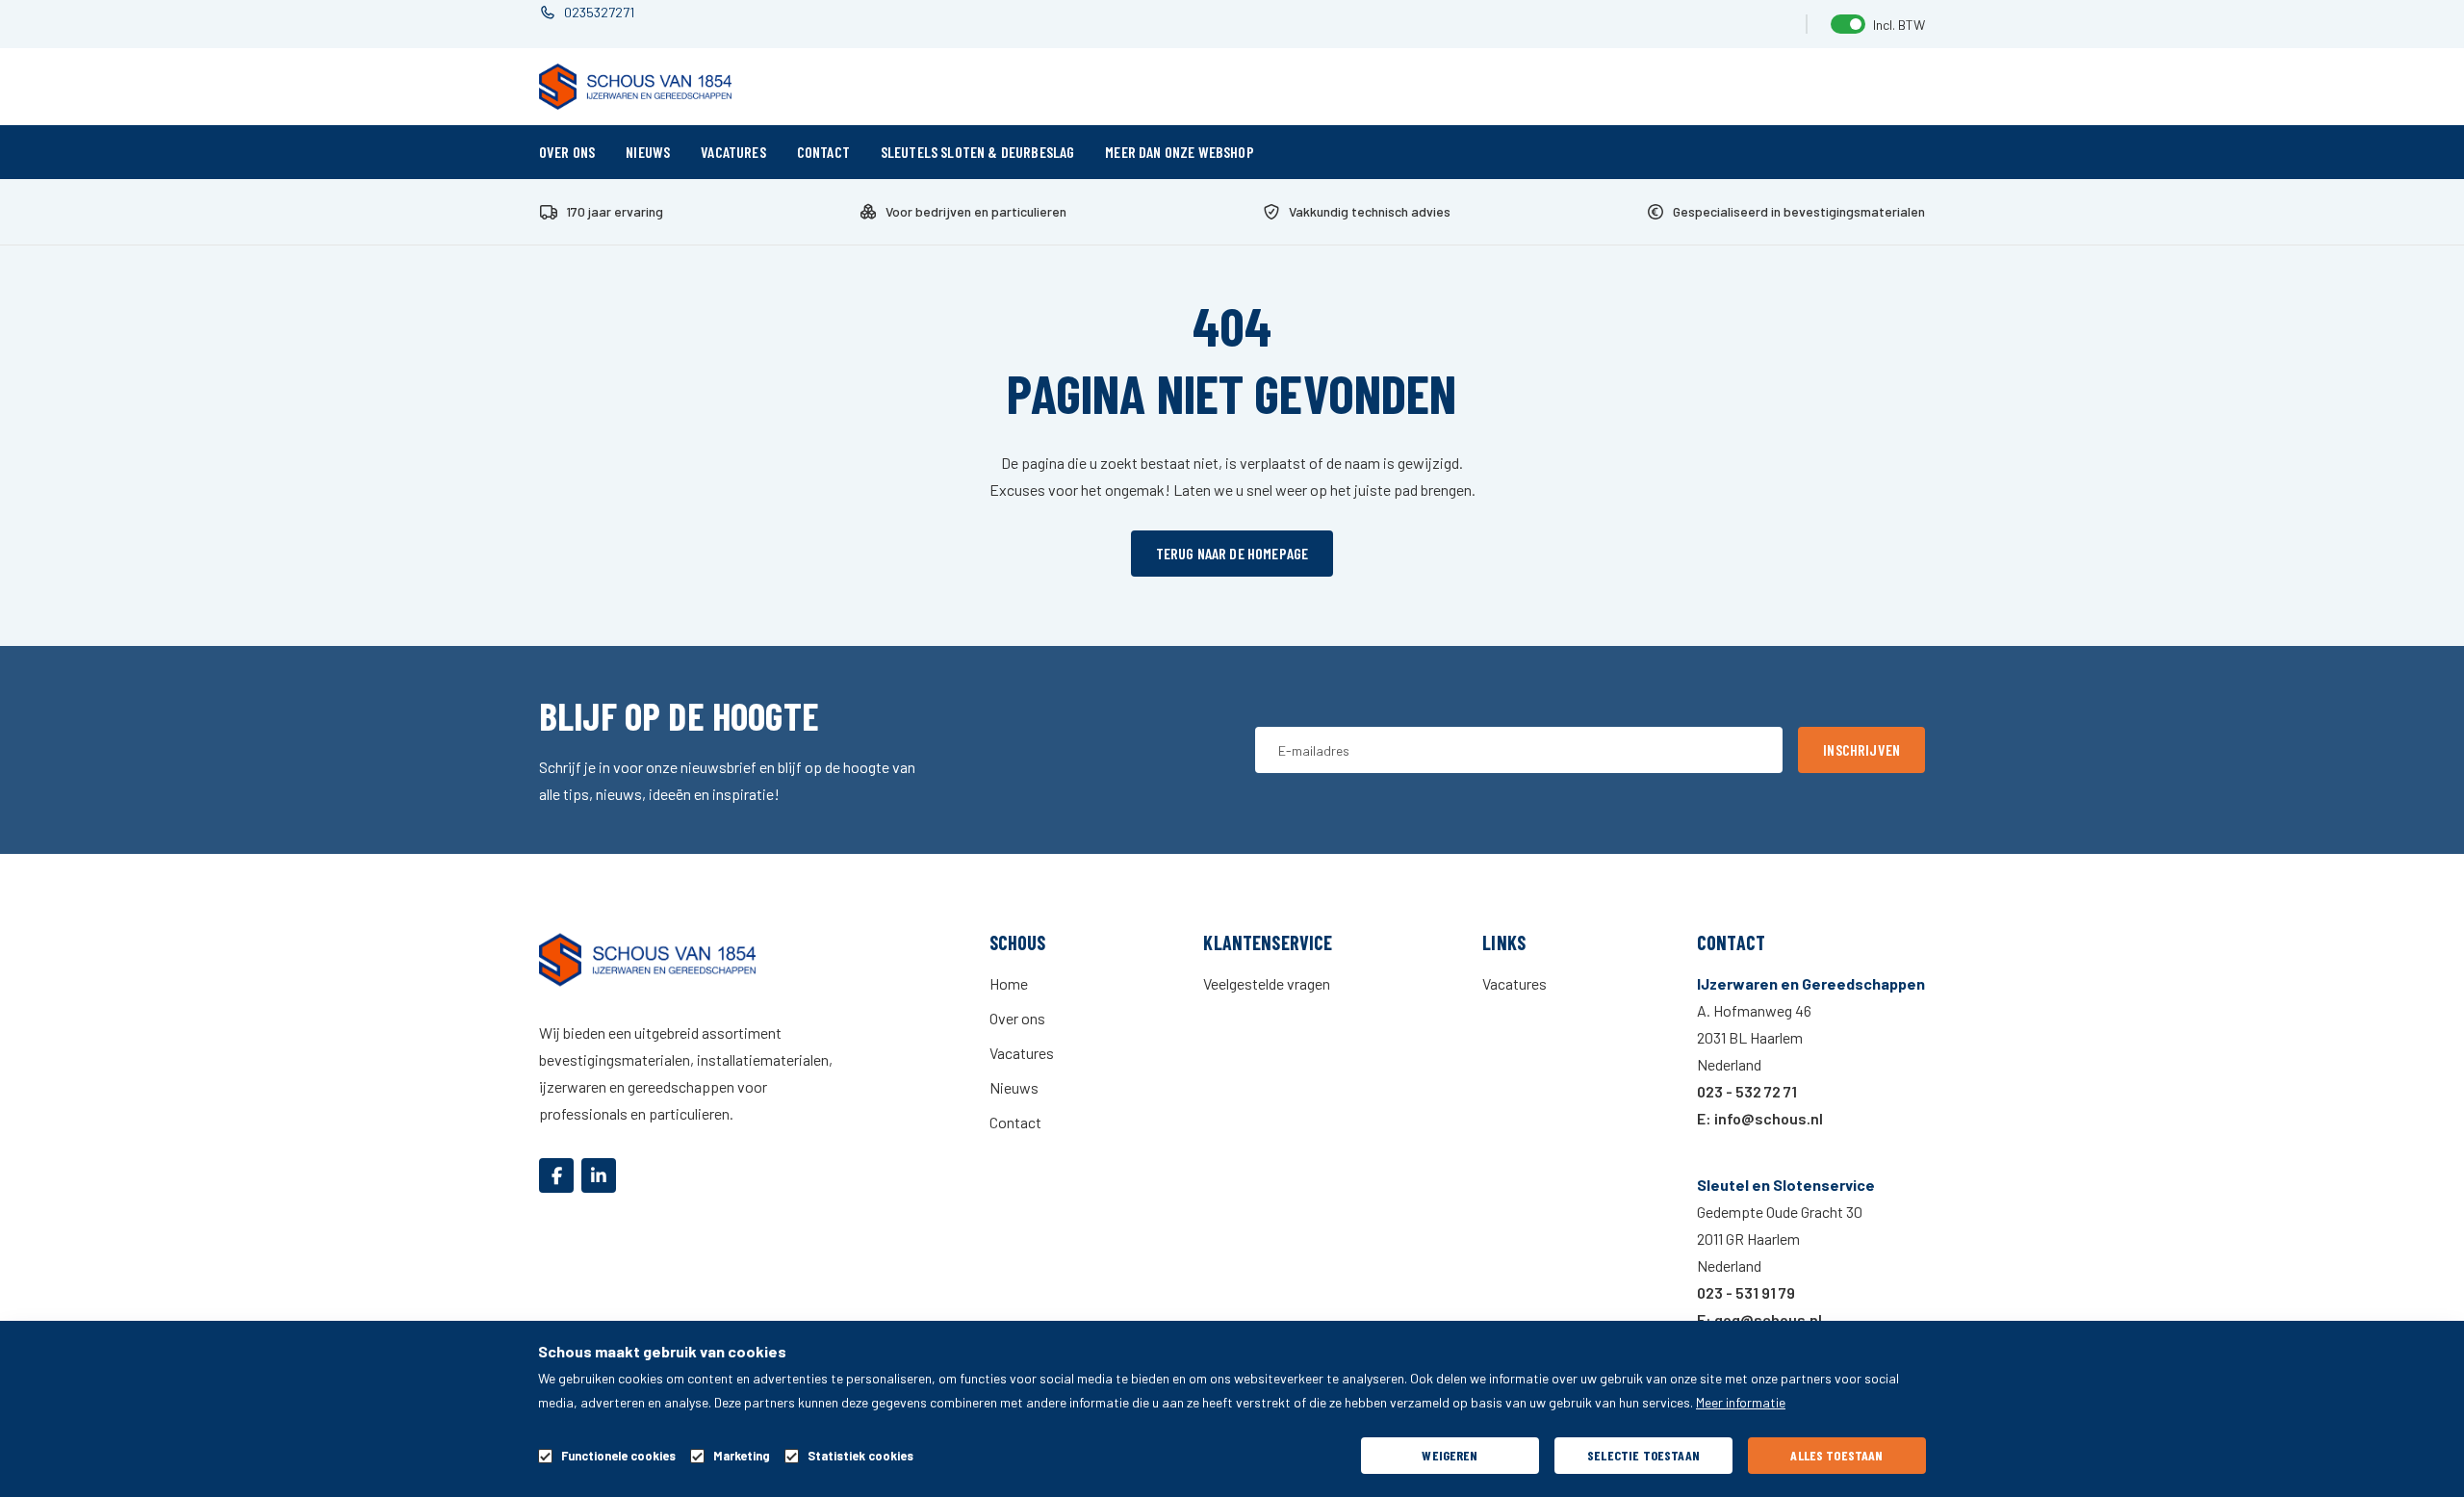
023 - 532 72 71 (1747, 1091)
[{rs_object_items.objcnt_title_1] (556, 1175)
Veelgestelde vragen (1267, 983)
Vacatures (733, 152)
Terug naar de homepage (1232, 553)
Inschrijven (1861, 749)
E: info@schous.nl (1760, 1118)
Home (1009, 983)
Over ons (567, 152)
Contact (823, 152)
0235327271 (599, 12)
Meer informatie (1741, 1402)
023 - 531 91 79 (1746, 1292)
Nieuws (648, 152)
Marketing (742, 1456)
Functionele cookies (618, 1456)
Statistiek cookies (860, 1456)
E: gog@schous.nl (1759, 1319)
